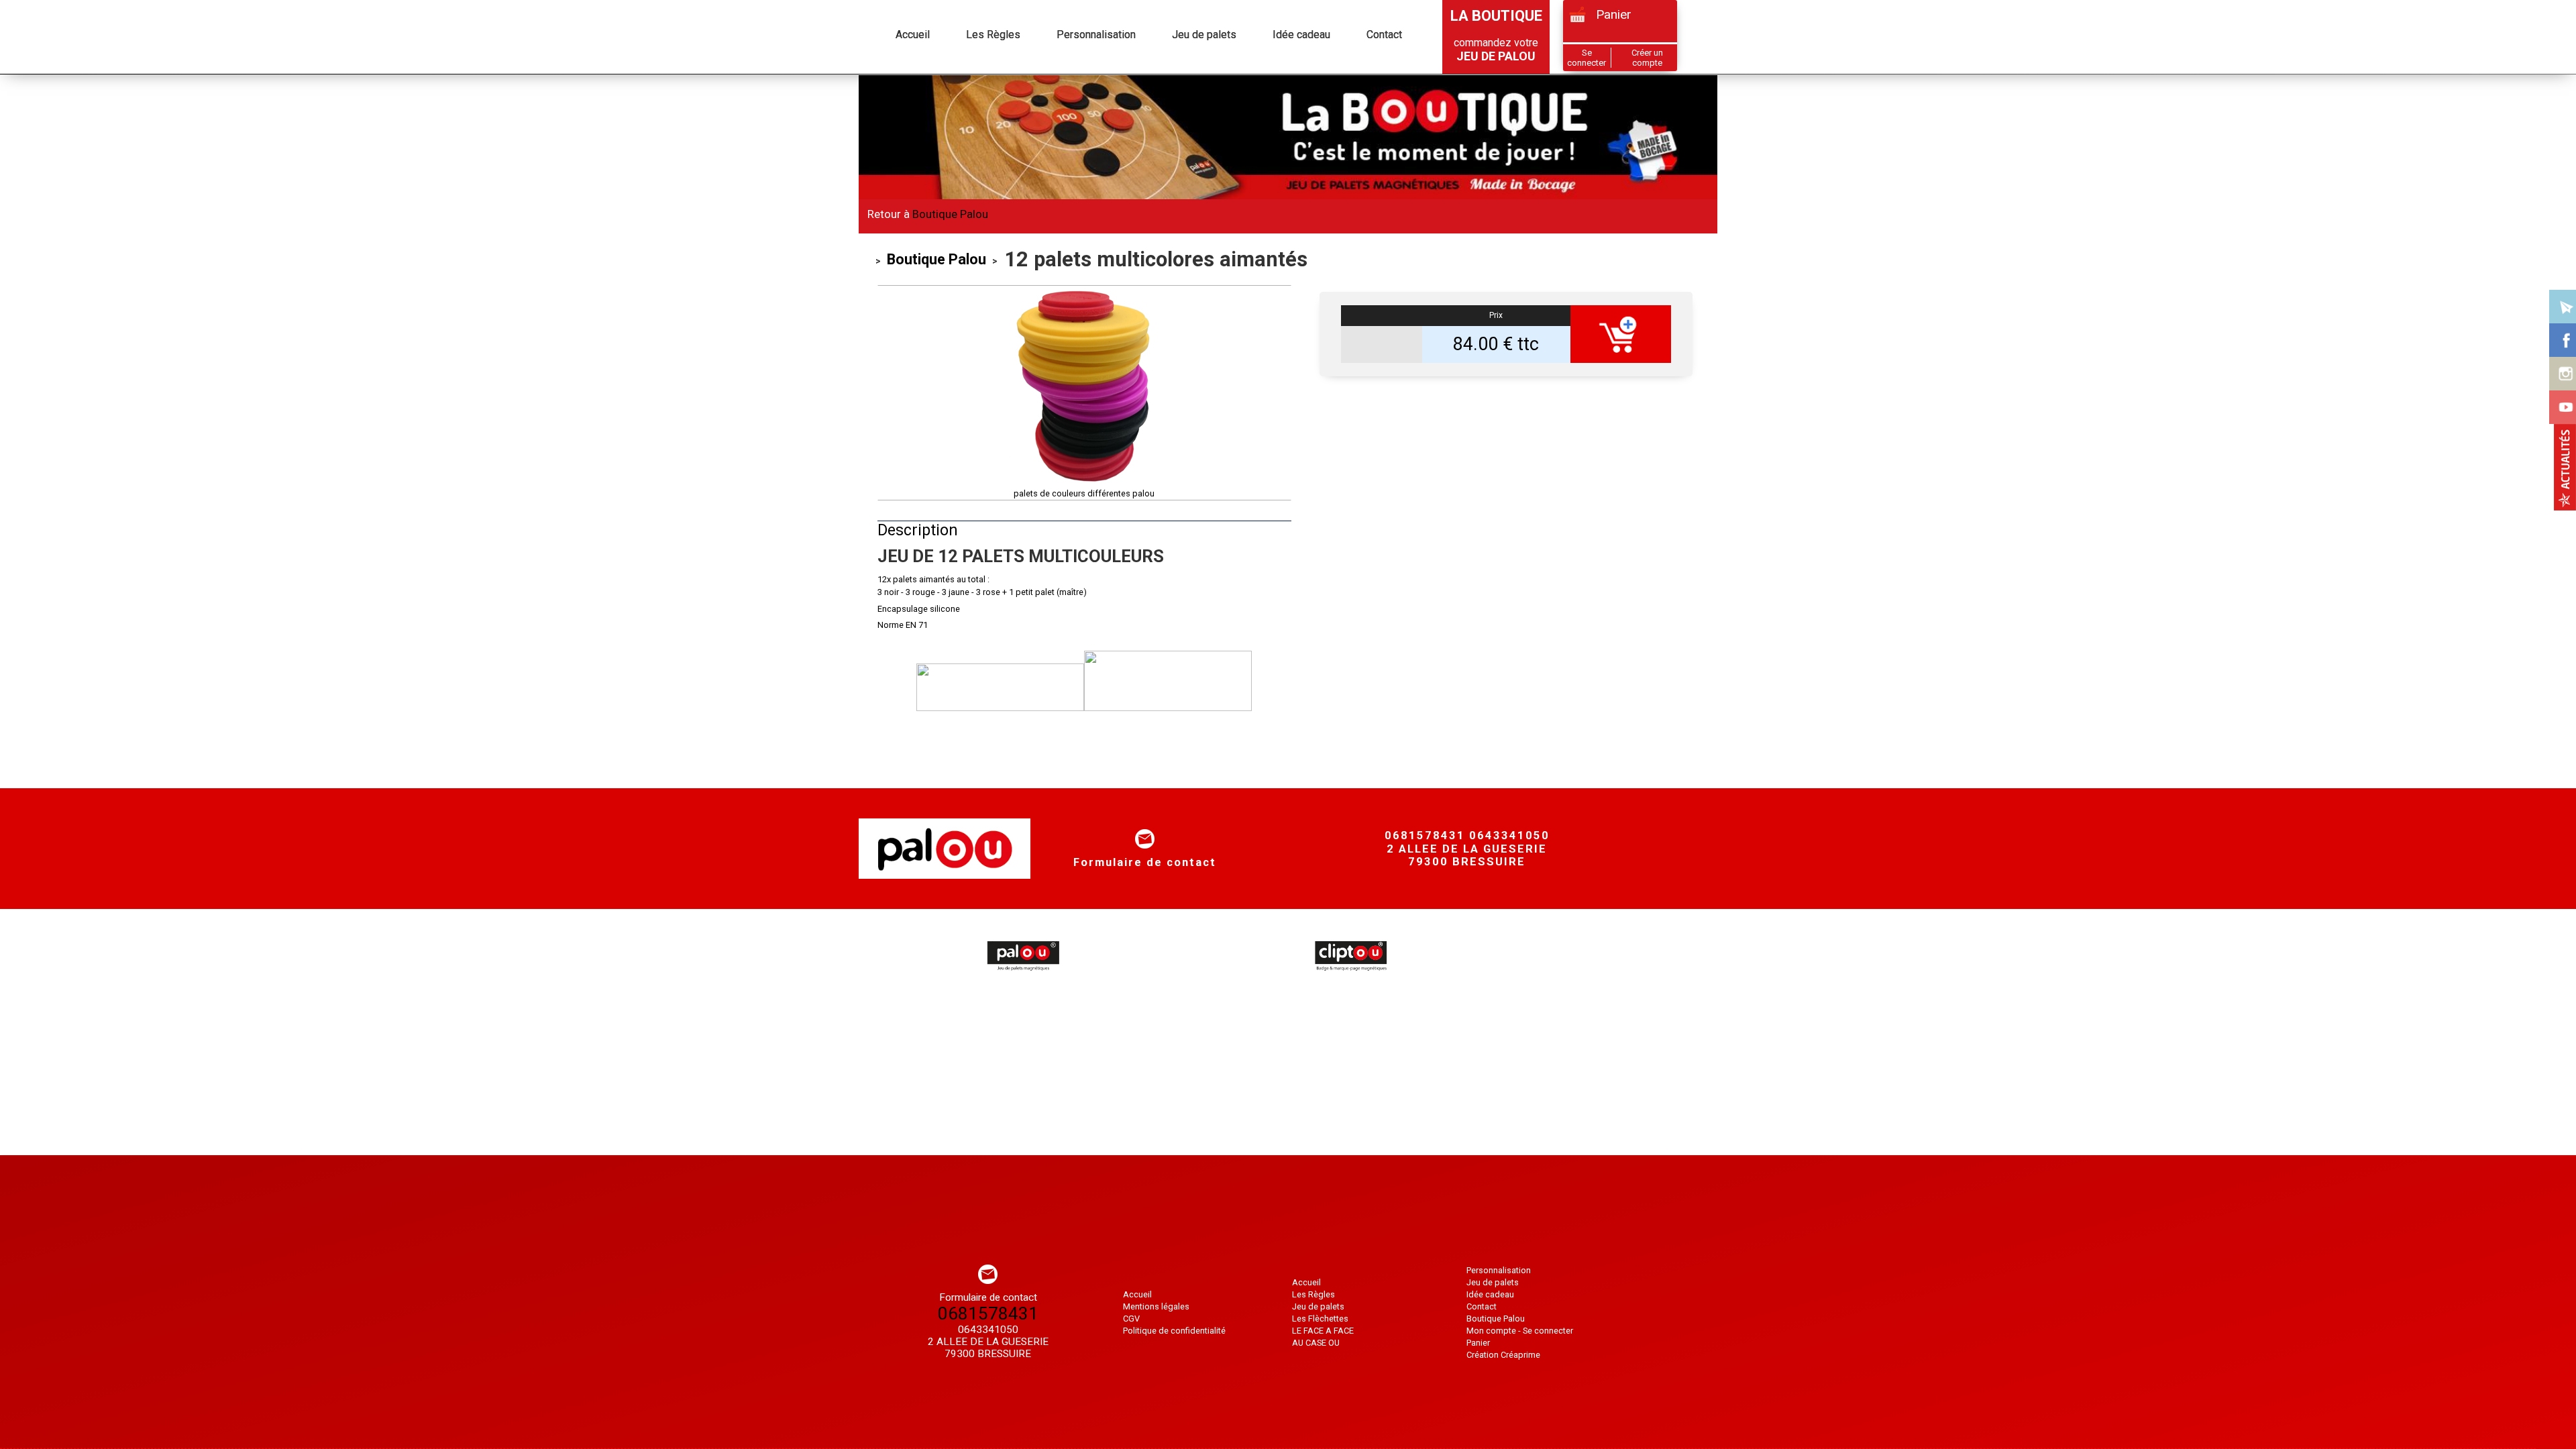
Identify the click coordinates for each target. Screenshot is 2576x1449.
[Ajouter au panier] (1621, 334)
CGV (1131, 1319)
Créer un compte (1647, 58)
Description (918, 530)
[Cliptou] (1350, 977)
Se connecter (1587, 58)
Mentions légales (1156, 1306)
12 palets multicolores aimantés (1024, 86)
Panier (1614, 14)
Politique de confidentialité (1174, 1331)
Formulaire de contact (1145, 862)
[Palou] (1022, 977)
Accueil (880, 86)
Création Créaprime (1503, 1355)
